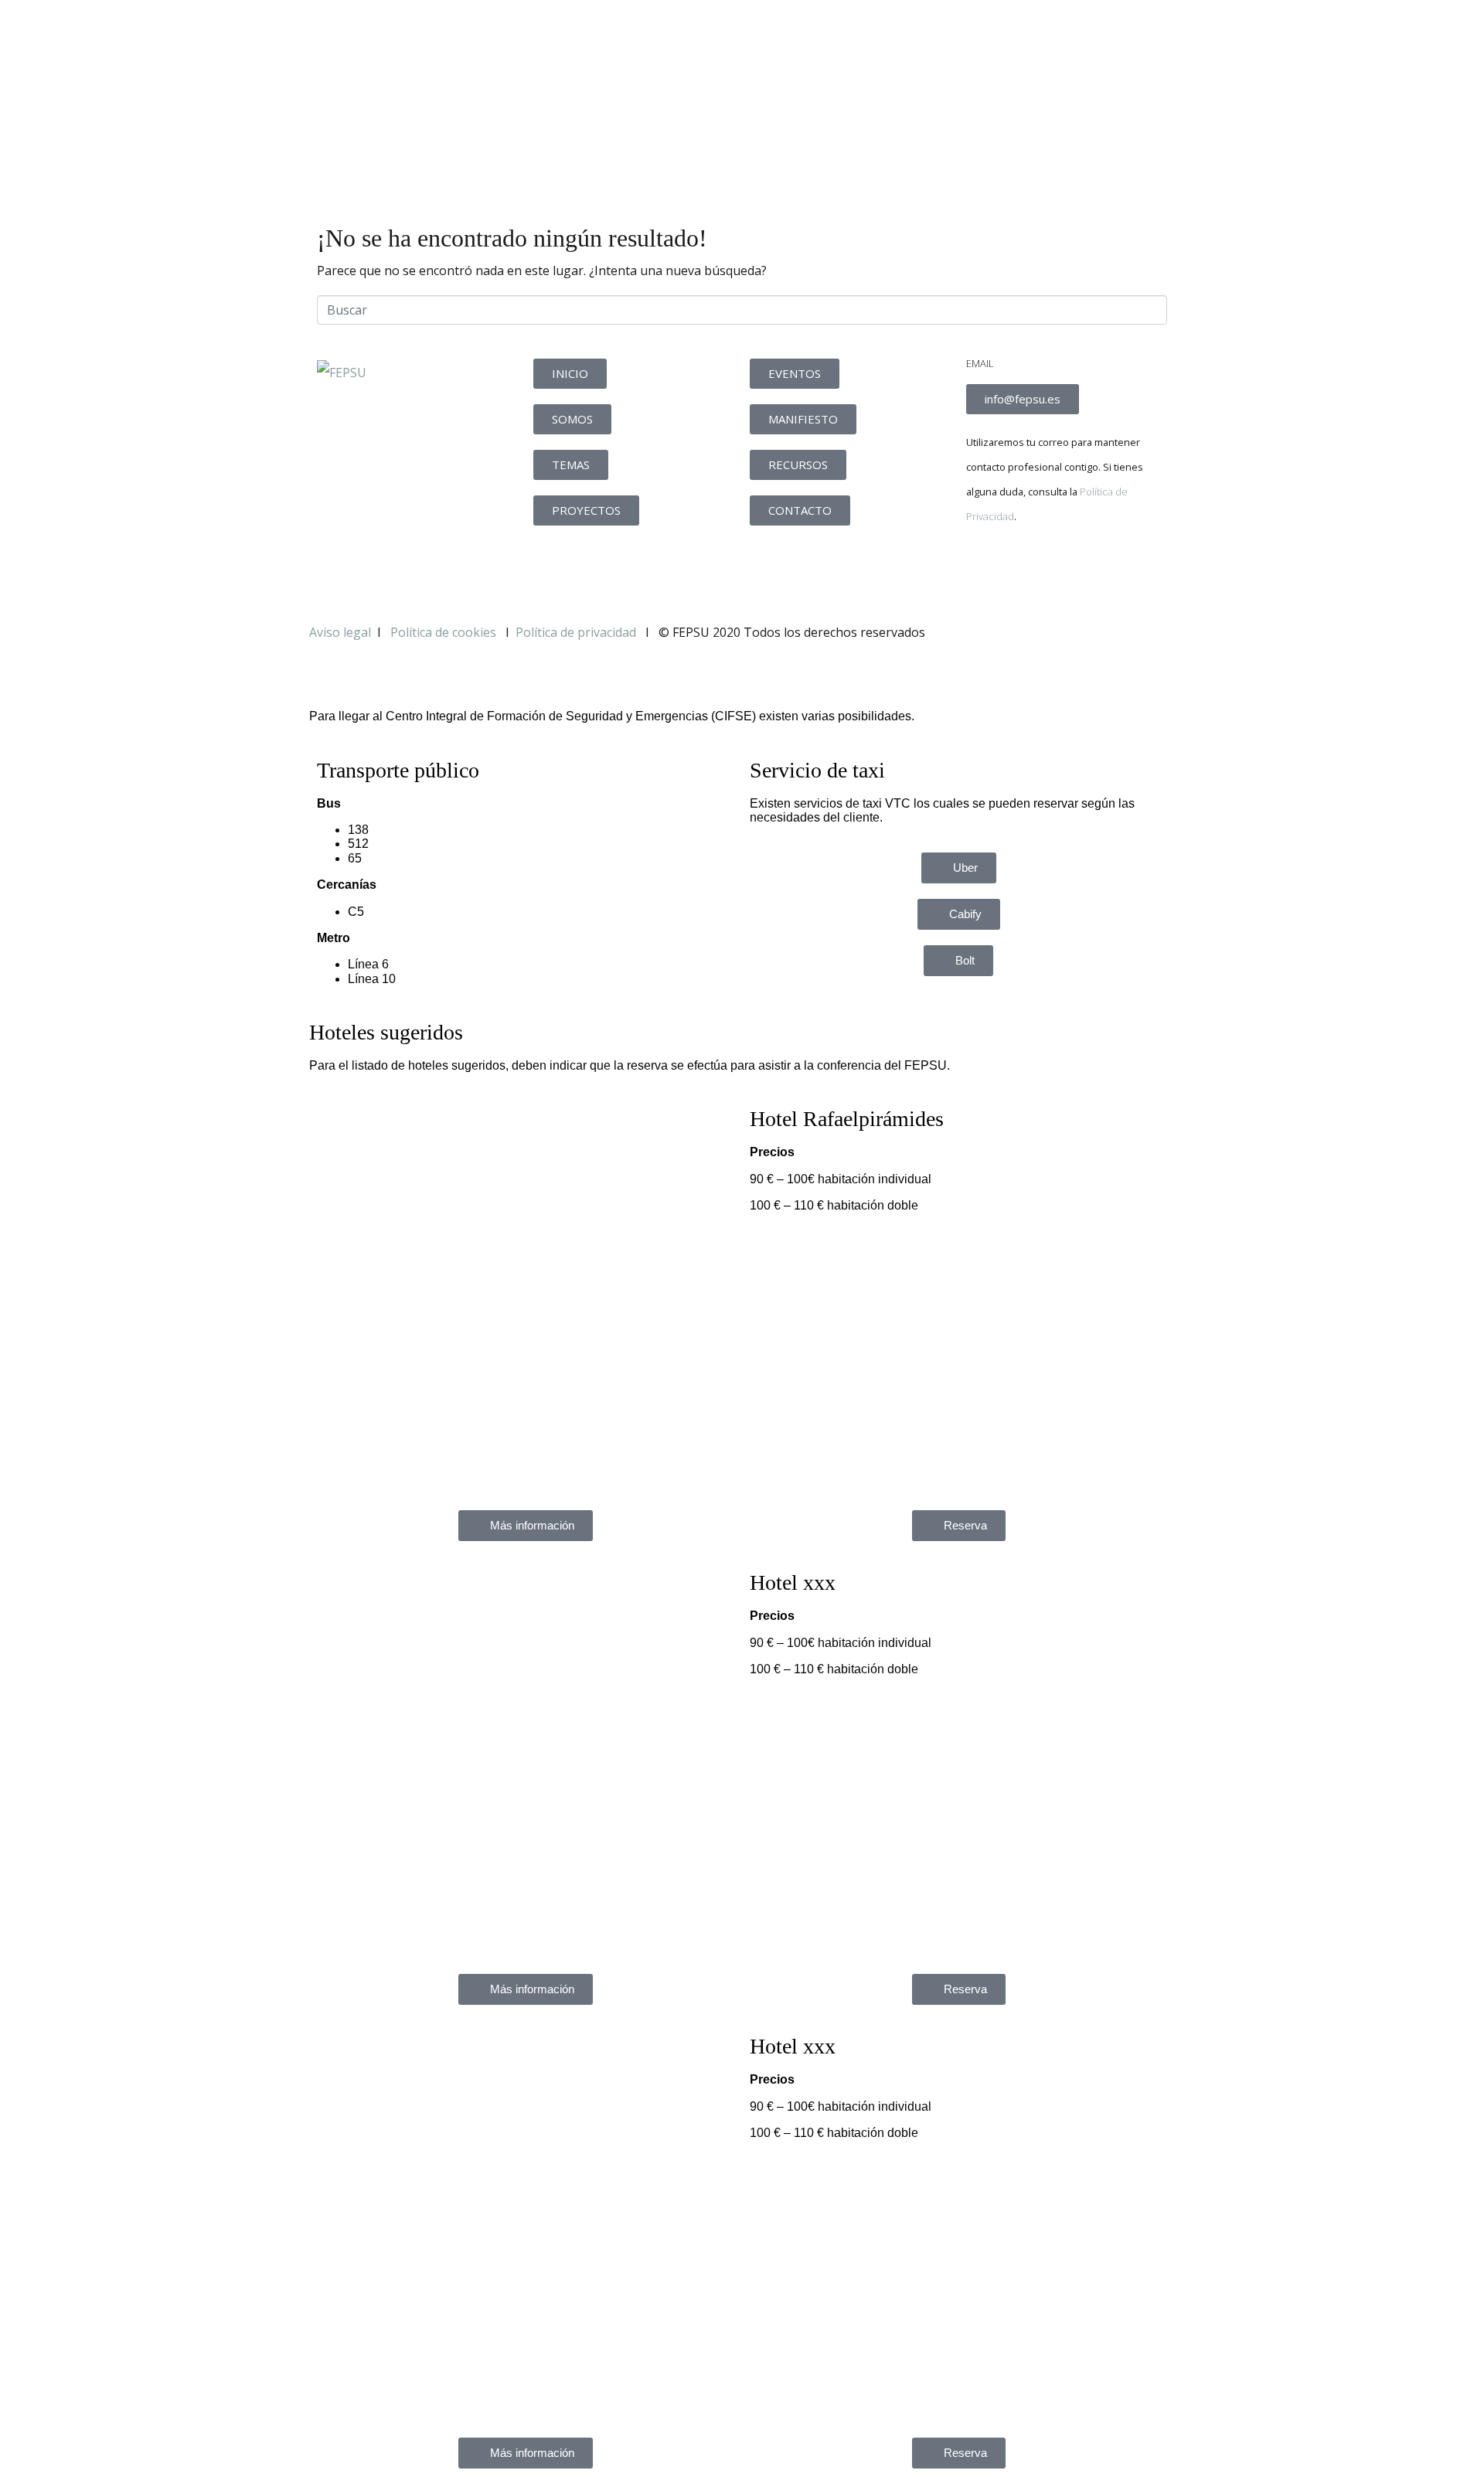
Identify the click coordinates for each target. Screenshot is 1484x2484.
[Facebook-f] (985, 570)
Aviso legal (340, 632)
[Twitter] (1027, 570)
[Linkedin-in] (1069, 570)
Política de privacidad (576, 632)
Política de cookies (445, 632)
